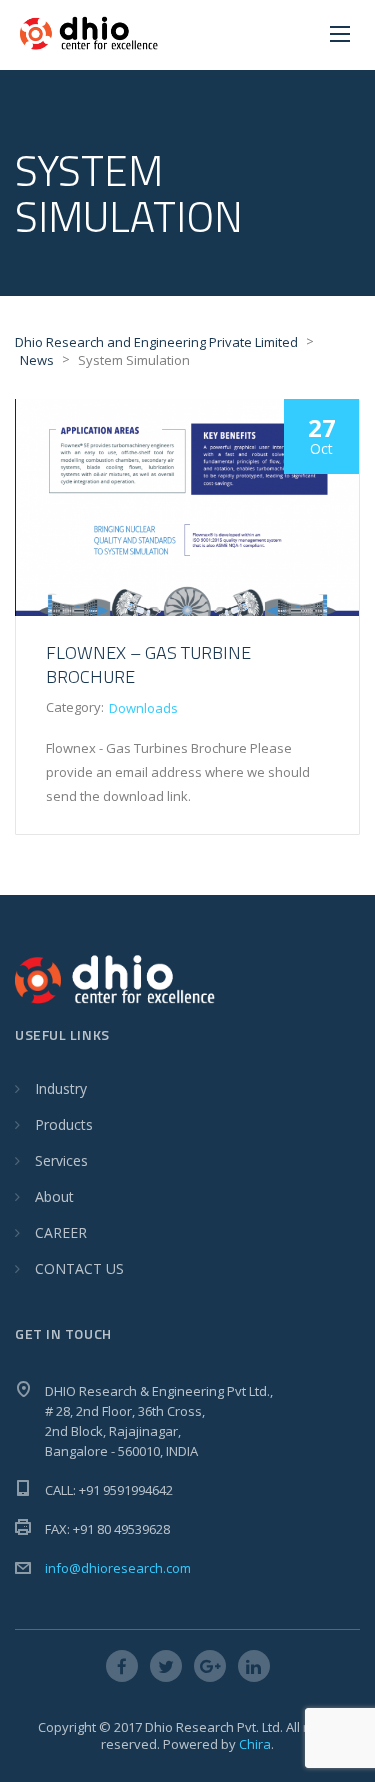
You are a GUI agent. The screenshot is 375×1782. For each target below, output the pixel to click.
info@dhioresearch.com (118, 1568)
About (54, 1196)
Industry (61, 1088)
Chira (255, 1744)
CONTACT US (79, 1268)
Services (61, 1160)
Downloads (143, 708)
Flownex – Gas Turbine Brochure (148, 664)
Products (64, 1124)
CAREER (61, 1232)
